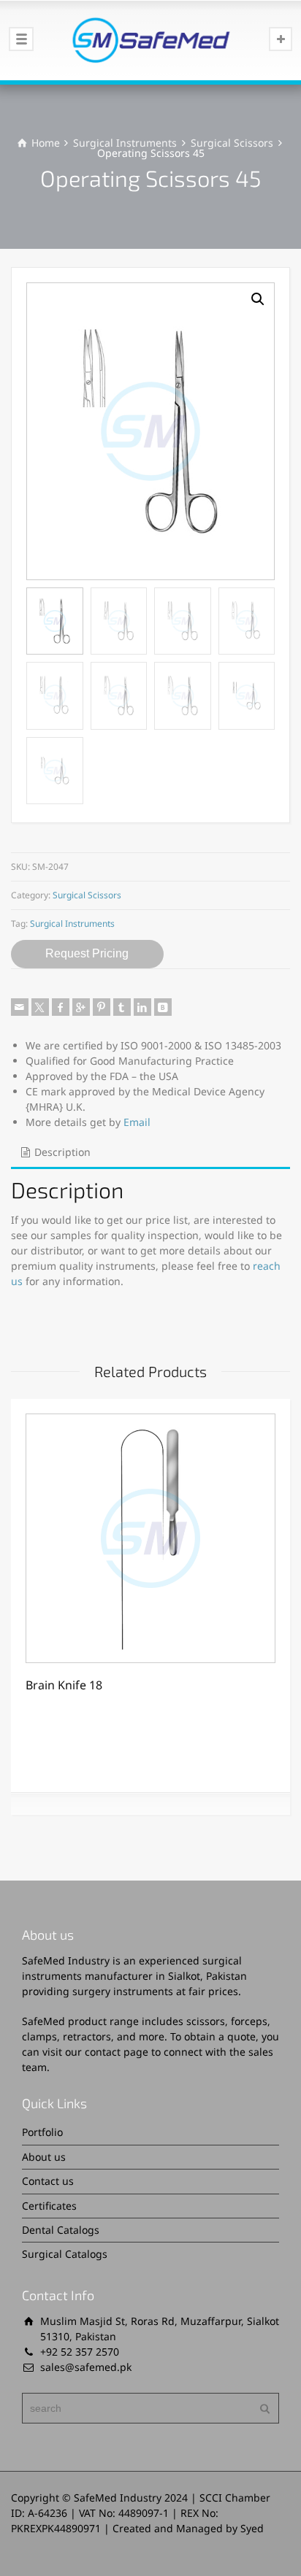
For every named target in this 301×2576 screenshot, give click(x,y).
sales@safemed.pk (86, 2367)
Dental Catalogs (61, 2230)
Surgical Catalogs (65, 2254)
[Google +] (81, 1007)
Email (137, 1122)
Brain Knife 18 (64, 1685)
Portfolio (42, 2132)
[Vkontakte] (163, 1007)
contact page (117, 2052)
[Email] (20, 1007)
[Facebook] (61, 1007)
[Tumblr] (122, 1007)
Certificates (49, 2206)
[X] (40, 1007)
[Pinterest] (102, 1007)
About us (44, 2157)
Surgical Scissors (232, 143)
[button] (258, 299)
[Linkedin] (142, 1007)
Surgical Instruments (125, 143)
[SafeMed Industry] (150, 40)
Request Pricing (87, 953)
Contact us (48, 2181)
